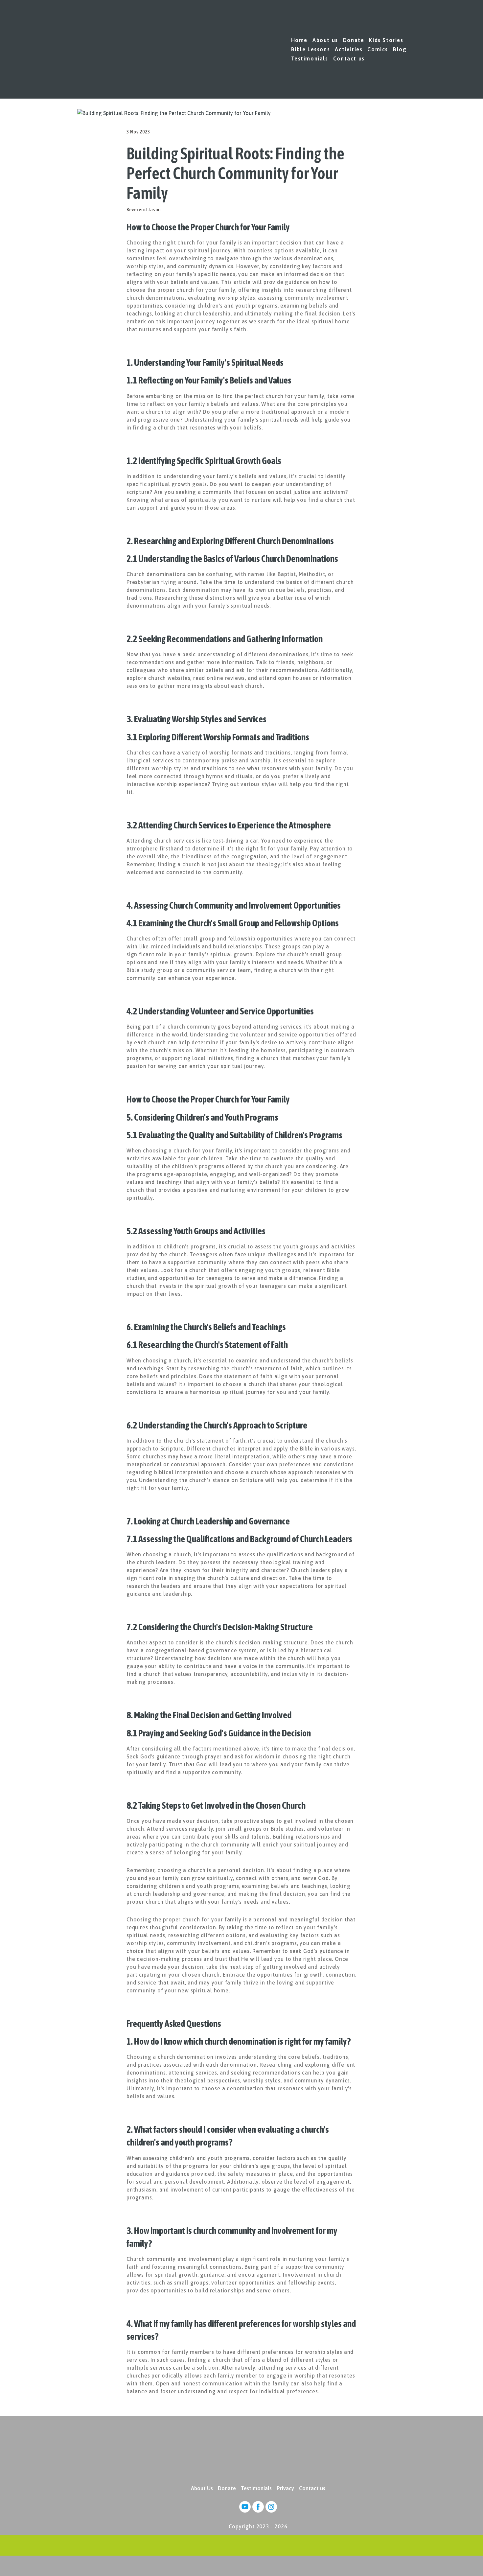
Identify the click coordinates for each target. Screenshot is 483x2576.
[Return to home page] (92, 49)
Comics (378, 49)
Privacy (285, 2488)
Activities (349, 49)
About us (325, 40)
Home (299, 40)
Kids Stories (386, 40)
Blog (400, 49)
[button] (245, 2507)
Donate (354, 40)
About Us (202, 2488)
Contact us (349, 58)
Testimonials (310, 58)
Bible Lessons (311, 49)
